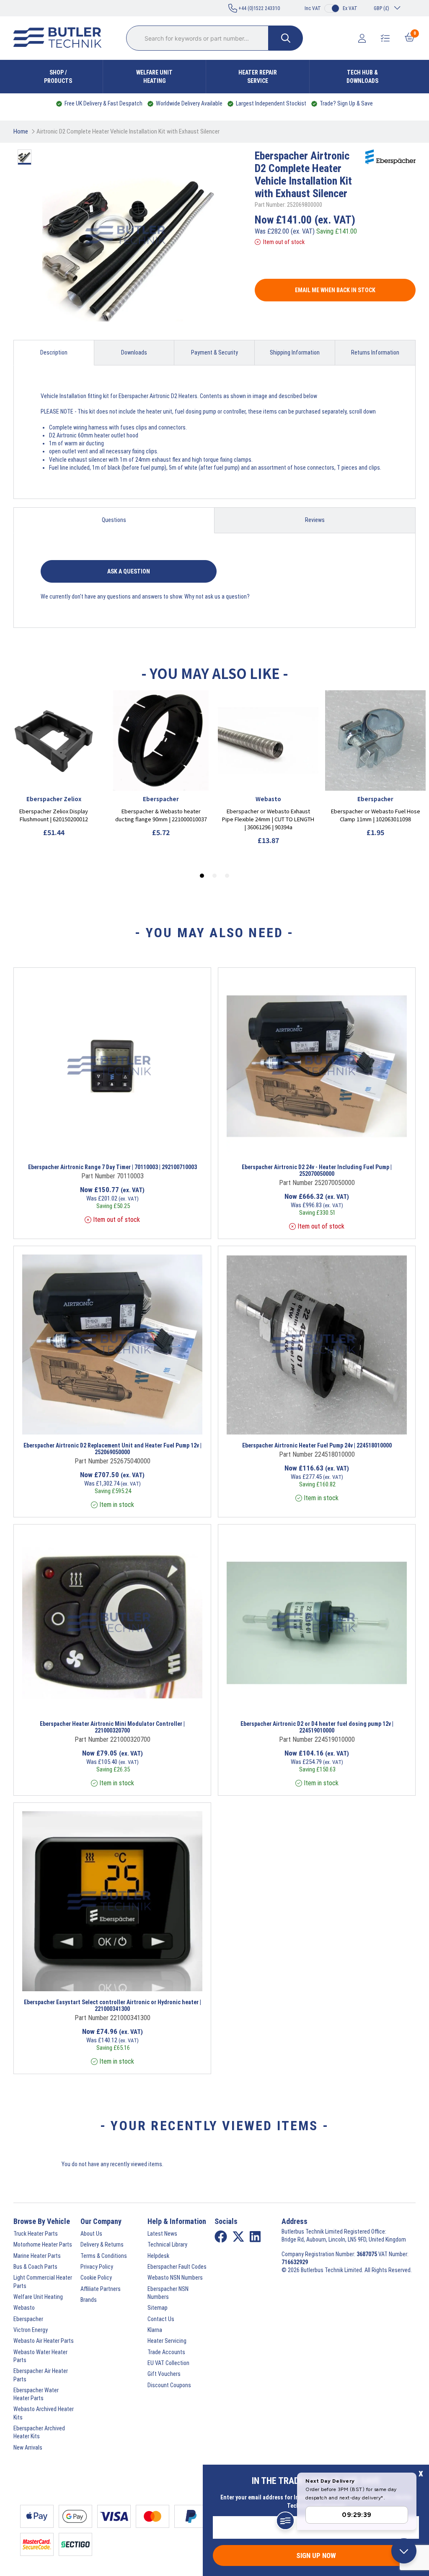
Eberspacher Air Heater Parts (41, 2375)
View (92, 1145)
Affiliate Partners (101, 2289)
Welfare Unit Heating (154, 77)
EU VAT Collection (168, 2363)
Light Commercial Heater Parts (43, 2282)
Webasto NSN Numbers (175, 2278)
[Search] (286, 38)
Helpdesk (158, 2256)
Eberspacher (28, 2319)
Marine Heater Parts (37, 2256)
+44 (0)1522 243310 (258, 8)
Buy (150, 1145)
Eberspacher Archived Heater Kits (39, 2432)
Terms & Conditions (104, 2256)
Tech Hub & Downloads (362, 77)
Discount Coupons (169, 2385)
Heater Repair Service (258, 77)
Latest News (162, 2234)
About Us (91, 2234)
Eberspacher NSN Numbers (168, 2293)
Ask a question (129, 571)
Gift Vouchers (164, 2374)
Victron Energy (31, 2330)
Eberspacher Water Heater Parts (36, 2394)
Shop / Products (58, 77)
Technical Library (167, 2244)
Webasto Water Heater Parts (40, 2356)
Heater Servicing (167, 2341)
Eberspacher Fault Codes (177, 2267)
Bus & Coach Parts (35, 2267)
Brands (89, 2300)
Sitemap (158, 2308)
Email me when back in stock (335, 290)
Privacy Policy (97, 2267)
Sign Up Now (316, 2555)
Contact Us (161, 2319)
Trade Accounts (166, 2352)
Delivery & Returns (102, 2244)
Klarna (155, 2330)
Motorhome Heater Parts (43, 2244)
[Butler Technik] (61, 38)
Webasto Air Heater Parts (44, 2341)
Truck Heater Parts (36, 2234)
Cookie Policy (96, 2278)
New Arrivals (28, 2447)
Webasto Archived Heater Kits (44, 2413)
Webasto (24, 2308)
